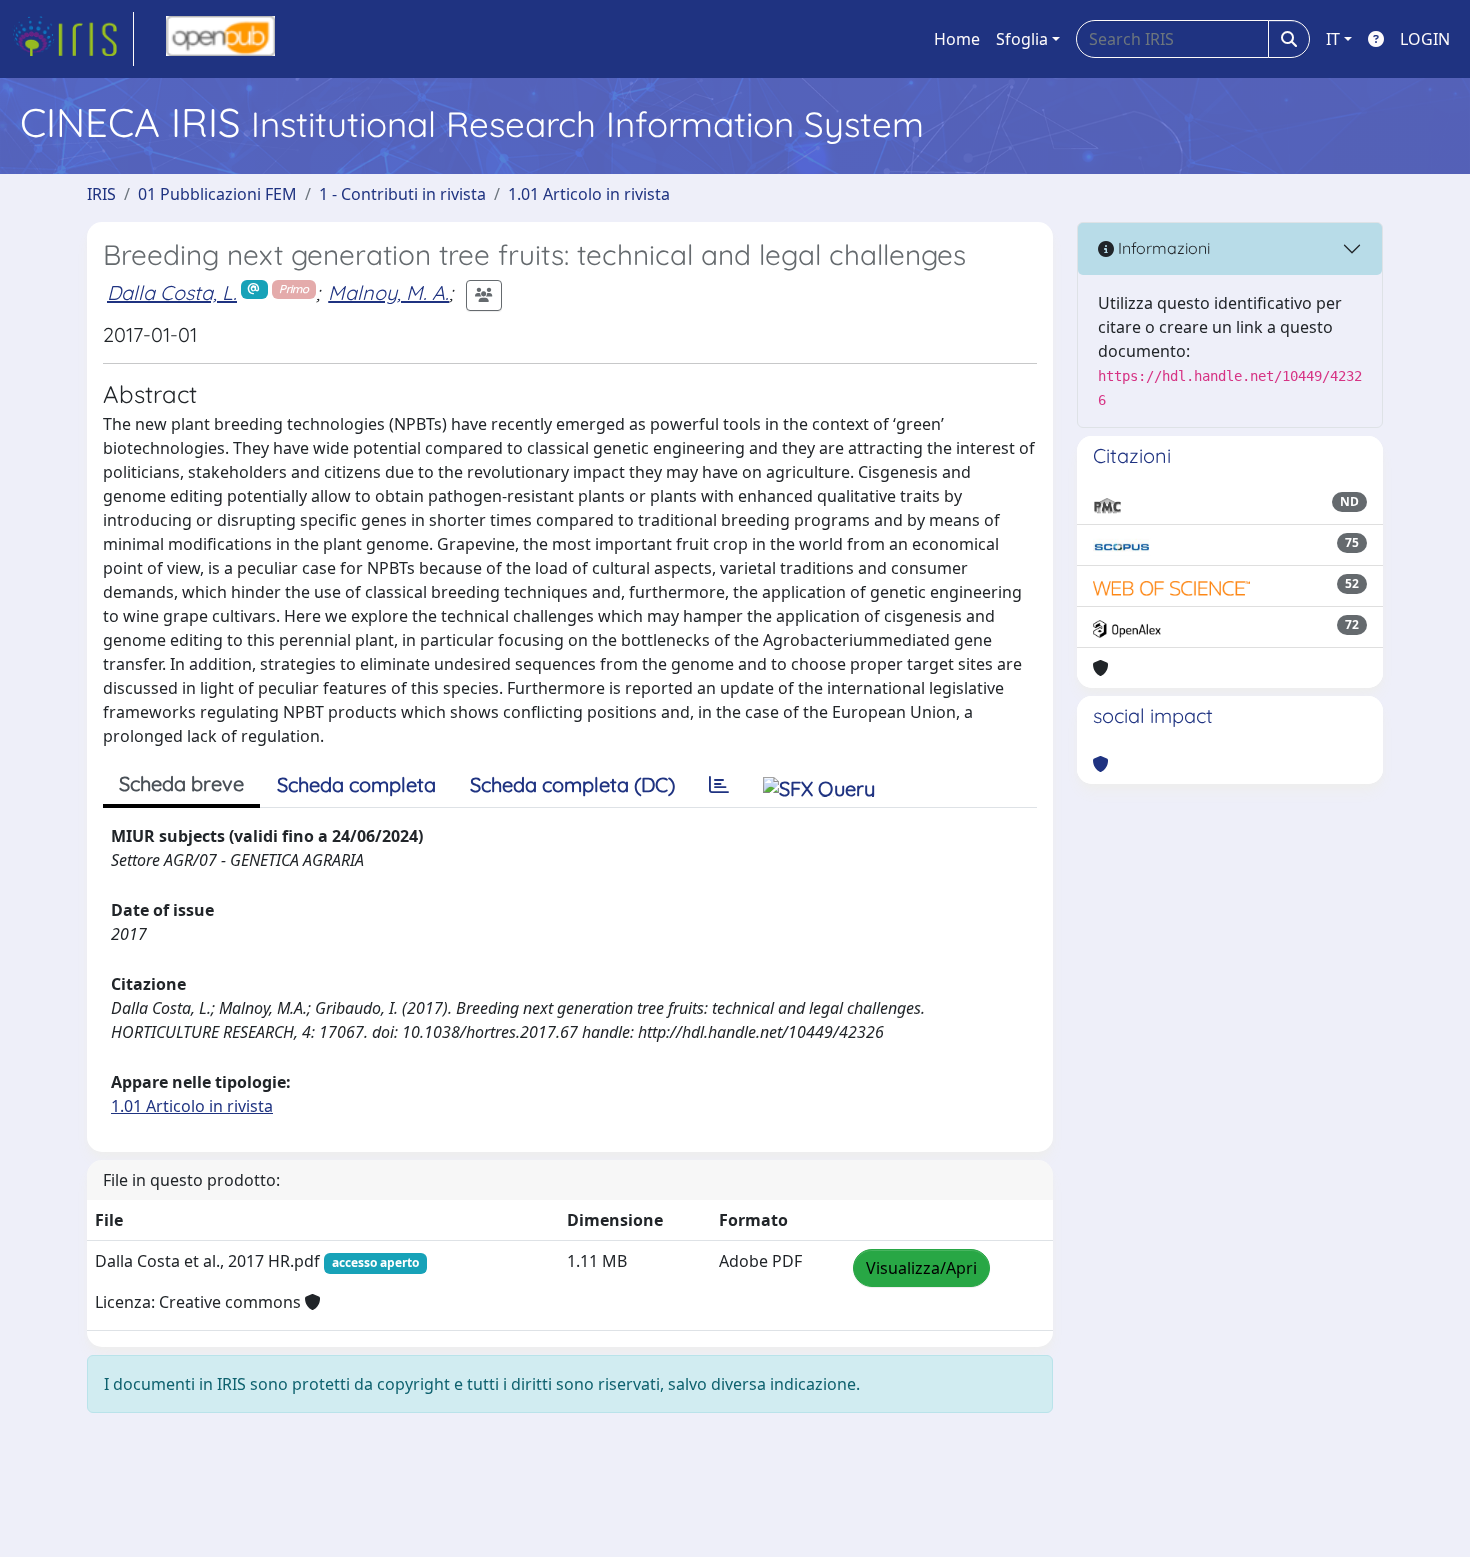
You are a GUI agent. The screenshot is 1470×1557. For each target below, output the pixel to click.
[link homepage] (73, 39)
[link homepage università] (220, 39)
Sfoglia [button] (1022, 39)
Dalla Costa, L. (172, 292)
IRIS (101, 194)
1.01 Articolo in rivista (589, 194)
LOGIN (1425, 39)
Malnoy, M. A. (388, 292)
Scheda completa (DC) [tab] (572, 784)
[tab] (719, 785)
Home (957, 39)
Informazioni (1162, 248)
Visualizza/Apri (921, 1268)
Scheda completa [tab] (356, 784)
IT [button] (1333, 39)
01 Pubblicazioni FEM (217, 194)
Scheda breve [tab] (181, 783)
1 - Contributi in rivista (402, 194)
